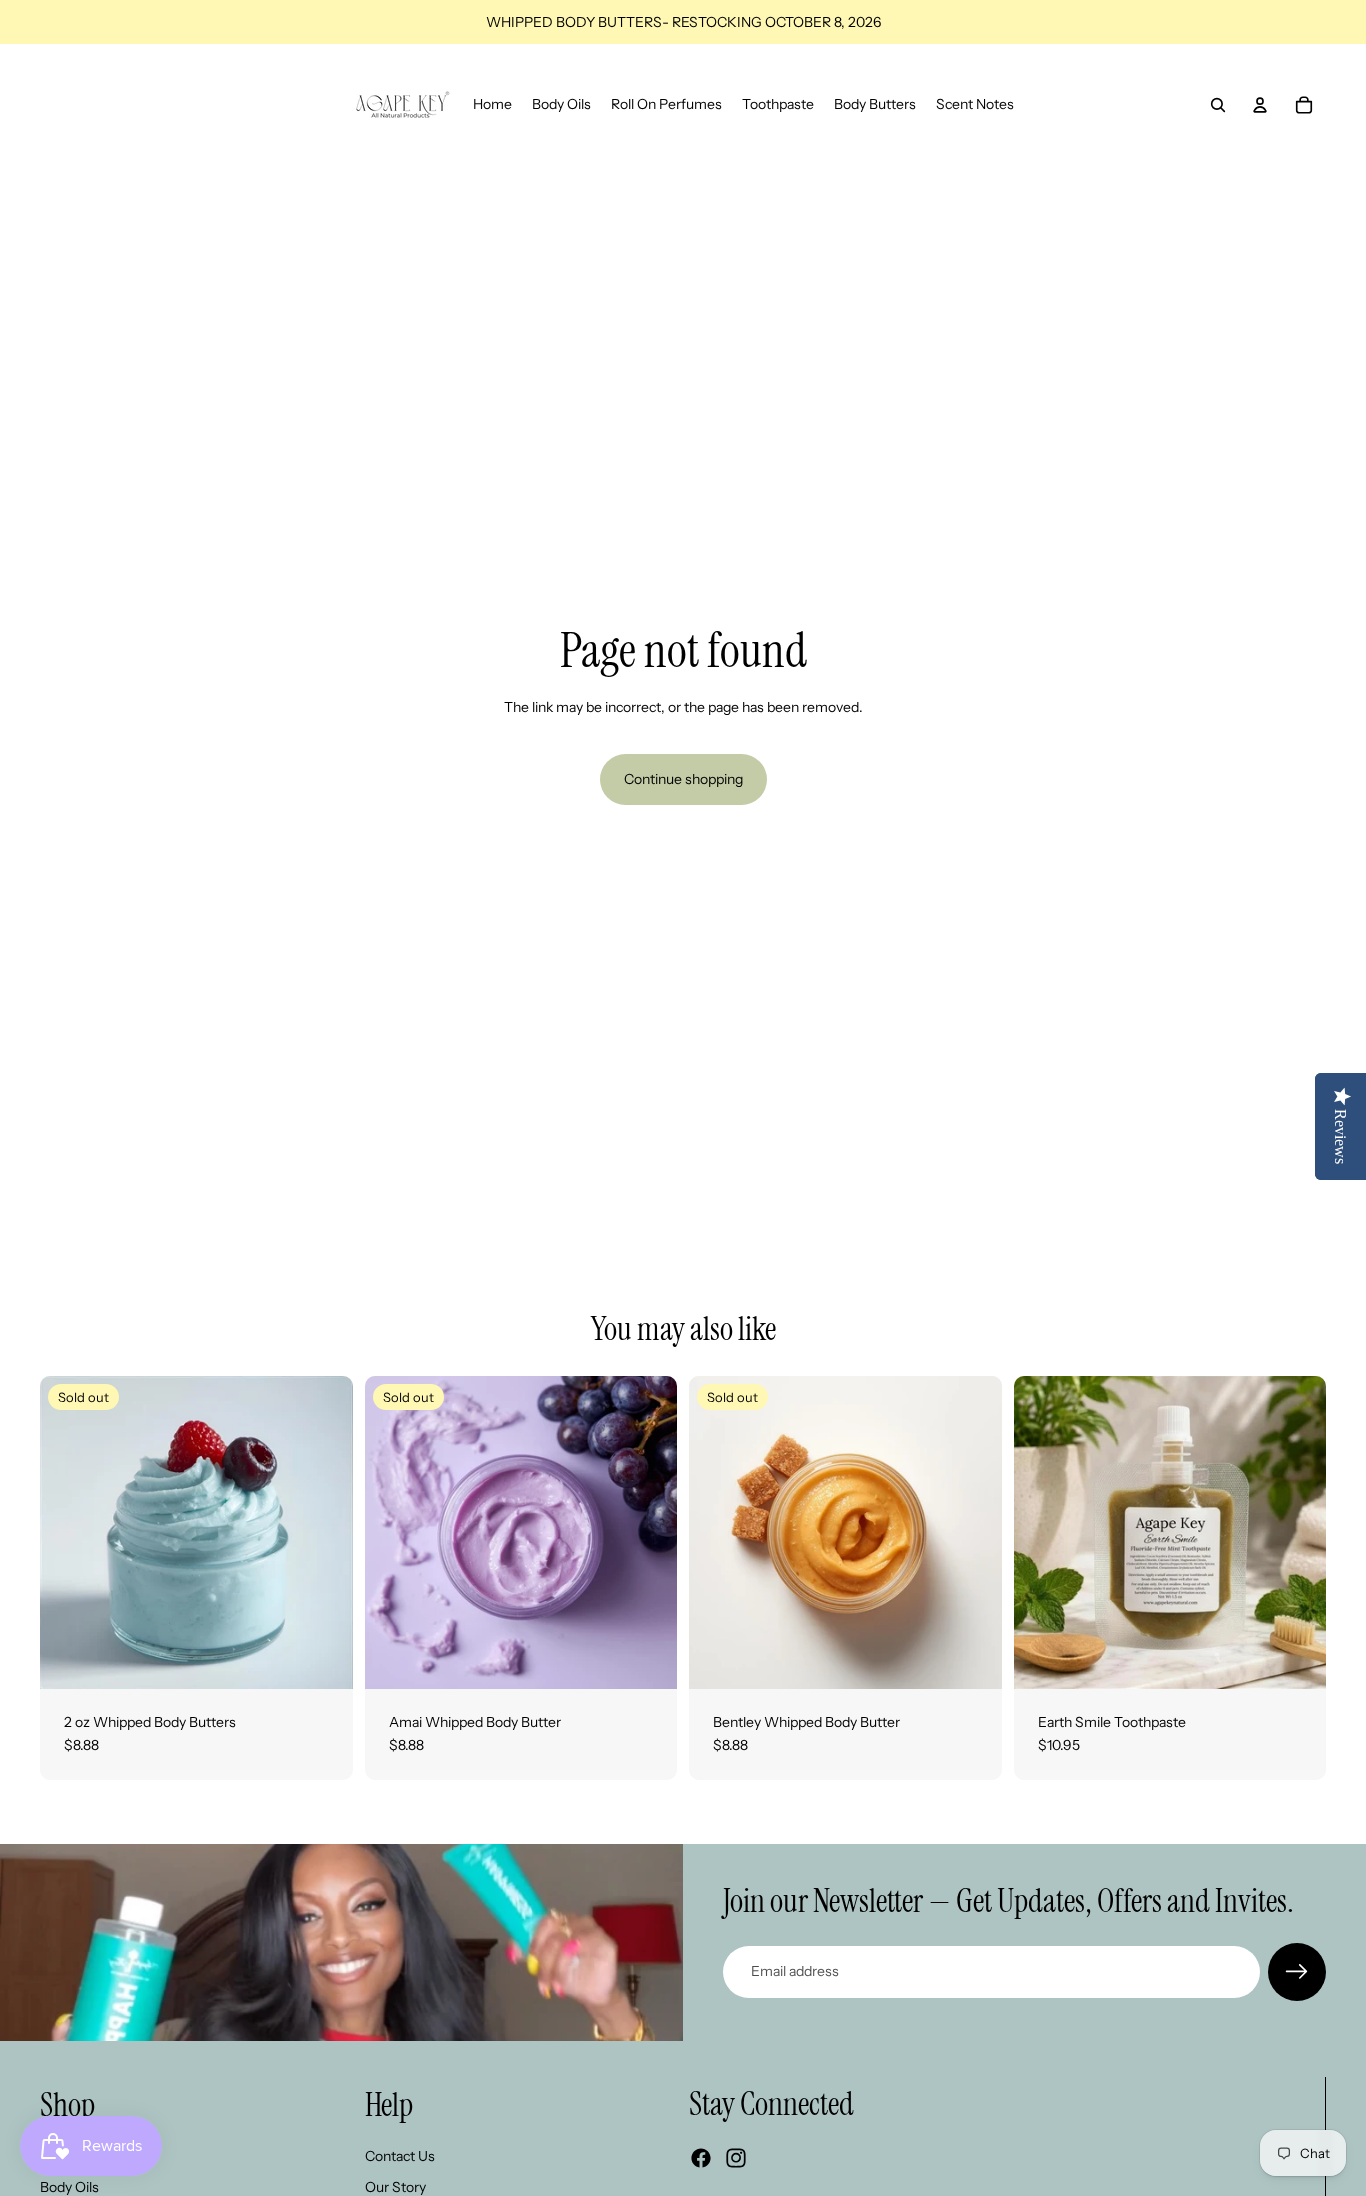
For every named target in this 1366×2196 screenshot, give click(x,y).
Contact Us (400, 2156)
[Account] (1260, 105)
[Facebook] (701, 2158)
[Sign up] (1297, 1972)
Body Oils (69, 2187)
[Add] (1295, 1658)
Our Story (395, 2187)
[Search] (1218, 105)
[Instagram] (736, 2158)
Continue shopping (683, 779)
